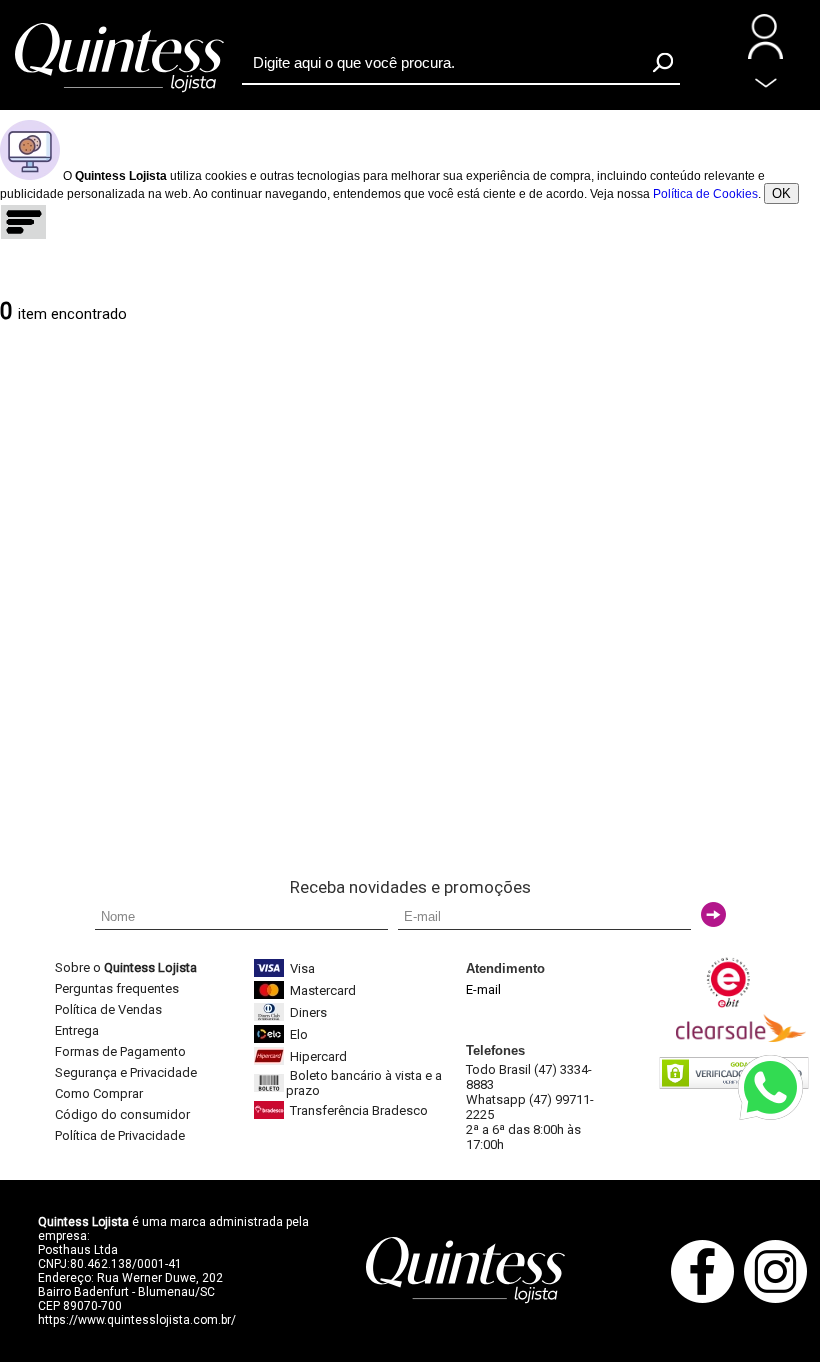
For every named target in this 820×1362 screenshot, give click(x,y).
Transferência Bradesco (359, 1110)
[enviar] (713, 914)
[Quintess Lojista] (120, 90)
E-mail (483, 989)
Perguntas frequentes (117, 988)
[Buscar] (663, 62)
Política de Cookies (705, 194)
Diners (308, 1012)
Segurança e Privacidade (126, 1072)
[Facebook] (707, 1299)
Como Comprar (99, 1093)
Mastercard (323, 990)
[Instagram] (780, 1299)
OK (781, 193)
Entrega (77, 1030)
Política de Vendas (108, 1009)
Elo (299, 1034)
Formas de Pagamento (120, 1051)
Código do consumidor (122, 1114)
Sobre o (126, 967)
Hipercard (318, 1056)
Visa (302, 968)
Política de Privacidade (120, 1135)
